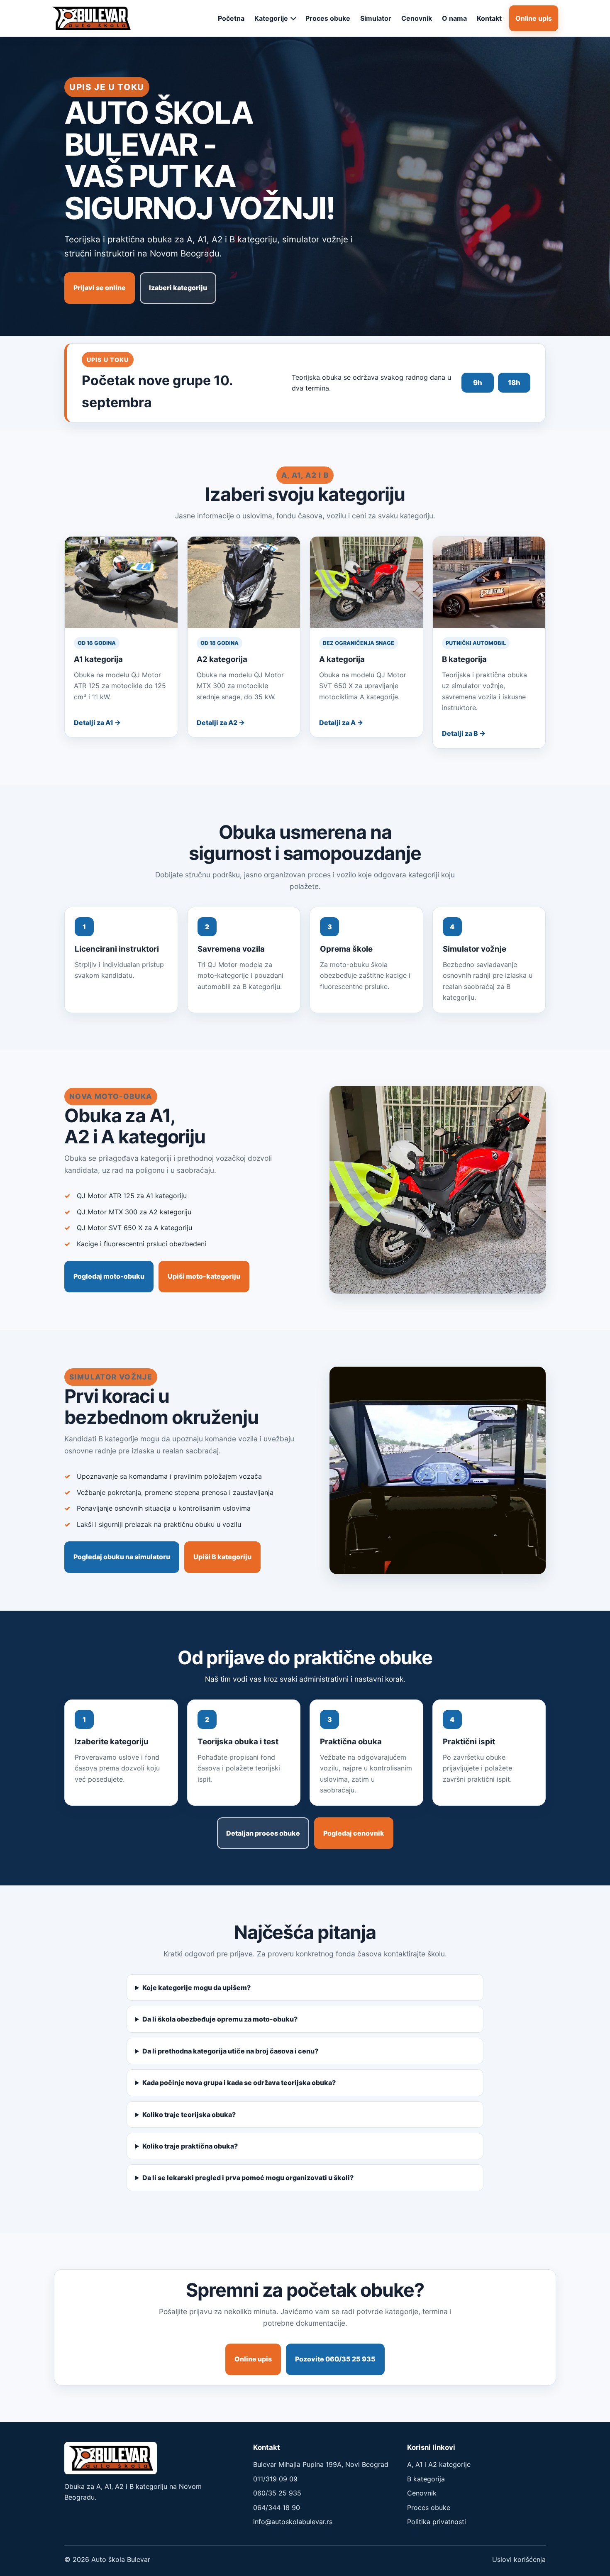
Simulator (376, 18)
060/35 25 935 (277, 2493)
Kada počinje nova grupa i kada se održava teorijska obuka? (239, 2083)
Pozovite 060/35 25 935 (335, 2359)
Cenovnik (417, 18)
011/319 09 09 (275, 2479)
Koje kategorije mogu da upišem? (196, 1988)
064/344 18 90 (277, 2508)
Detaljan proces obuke (263, 1833)
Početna (231, 18)
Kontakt (489, 18)
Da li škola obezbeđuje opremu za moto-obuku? (220, 2019)
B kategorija (426, 2479)
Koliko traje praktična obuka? (190, 2146)
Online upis (534, 18)
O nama (454, 18)
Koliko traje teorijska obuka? (189, 2115)
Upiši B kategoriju (222, 1557)
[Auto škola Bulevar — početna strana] (91, 18)
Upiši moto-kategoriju (204, 1276)
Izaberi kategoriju (178, 288)
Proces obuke (328, 18)
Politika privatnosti (437, 2522)
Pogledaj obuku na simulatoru (122, 1557)
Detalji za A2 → (221, 723)
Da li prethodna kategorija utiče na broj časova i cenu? (230, 2051)
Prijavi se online (100, 288)
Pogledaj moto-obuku (109, 1276)
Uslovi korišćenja (519, 2559)
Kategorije (271, 18)
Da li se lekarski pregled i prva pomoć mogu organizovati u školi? (248, 2178)
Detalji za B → (464, 733)
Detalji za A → (341, 723)
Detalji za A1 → (97, 723)
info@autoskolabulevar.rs (293, 2522)
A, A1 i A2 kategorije (439, 2464)
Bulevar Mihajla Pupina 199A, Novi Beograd (321, 2464)
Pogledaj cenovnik (354, 1833)
